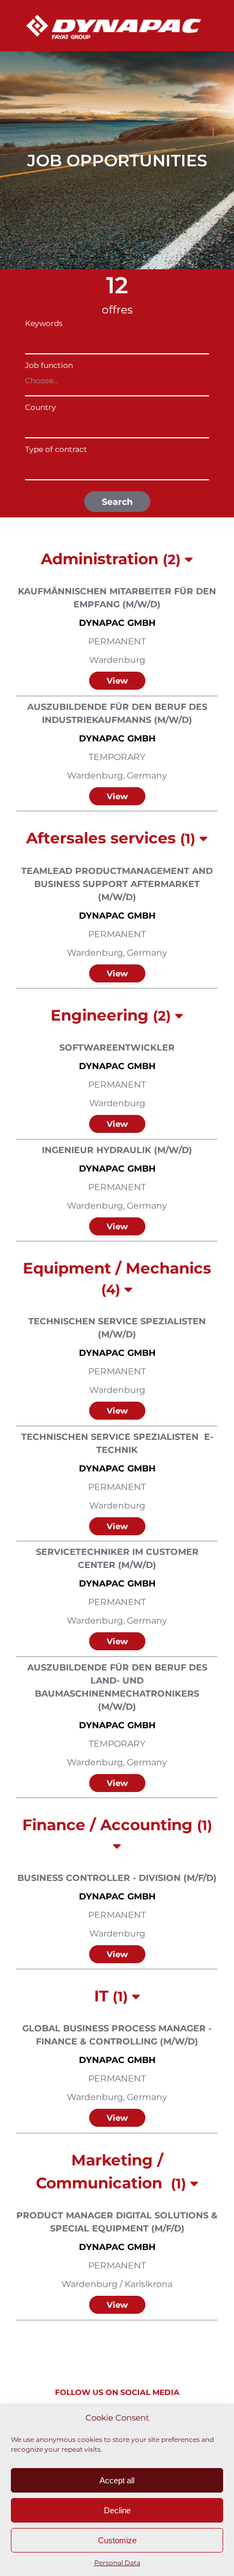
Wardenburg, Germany (117, 776)
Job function (49, 365)
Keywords (44, 323)
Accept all (117, 2480)
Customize (117, 2540)
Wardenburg (117, 660)
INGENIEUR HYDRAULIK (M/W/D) (117, 1150)
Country (41, 407)
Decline (117, 2510)
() (113, 559)
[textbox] (114, 423)
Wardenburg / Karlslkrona (117, 2284)
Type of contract (56, 449)
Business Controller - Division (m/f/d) (117, 1878)
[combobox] (117, 383)
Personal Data (117, 2563)
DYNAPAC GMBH (117, 623)
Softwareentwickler (117, 1048)
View (117, 681)
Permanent (117, 641)
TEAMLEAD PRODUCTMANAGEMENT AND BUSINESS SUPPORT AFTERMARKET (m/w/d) (117, 884)
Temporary (117, 757)
